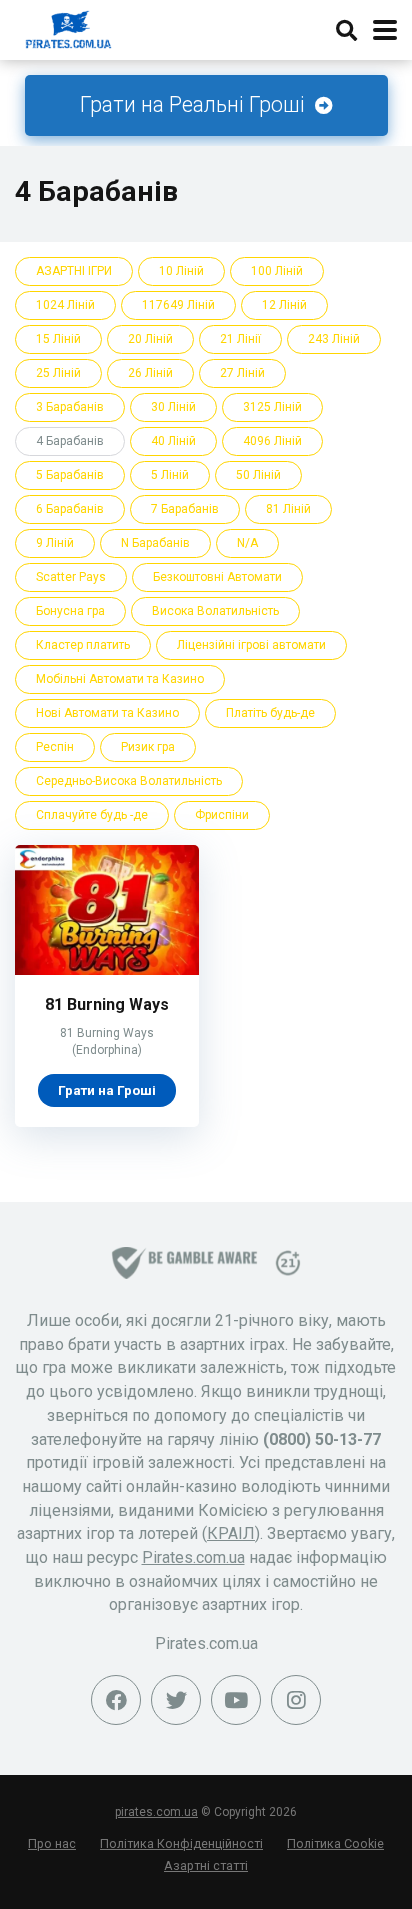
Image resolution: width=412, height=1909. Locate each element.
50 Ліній (258, 475)
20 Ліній (150, 339)
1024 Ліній (65, 305)
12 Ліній (284, 305)
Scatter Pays (71, 577)
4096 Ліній (272, 441)
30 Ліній (173, 407)
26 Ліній (150, 373)
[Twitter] (176, 1700)
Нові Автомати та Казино (107, 713)
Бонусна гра (70, 611)
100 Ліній (277, 271)
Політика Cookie (335, 1843)
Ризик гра (148, 747)
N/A (247, 543)
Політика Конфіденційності (181, 1843)
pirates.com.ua (156, 1812)
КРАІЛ (231, 1533)
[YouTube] (236, 1700)
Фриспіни (222, 815)
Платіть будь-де (270, 713)
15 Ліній (58, 339)
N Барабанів (155, 543)
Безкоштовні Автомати (217, 577)
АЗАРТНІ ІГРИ (74, 271)
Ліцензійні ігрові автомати (251, 645)
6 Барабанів (70, 509)
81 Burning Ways (107, 1004)
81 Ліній (288, 509)
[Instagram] (296, 1700)
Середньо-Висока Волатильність (129, 781)
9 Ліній (55, 543)
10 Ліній (181, 271)
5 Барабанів (70, 475)
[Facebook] (116, 1700)
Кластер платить (83, 645)
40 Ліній (173, 441)
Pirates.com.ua (193, 1557)
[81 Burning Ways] (107, 969)
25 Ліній (58, 373)
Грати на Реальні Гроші (195, 104)
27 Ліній (242, 373)
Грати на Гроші (107, 1090)
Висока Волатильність (215, 611)
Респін (55, 747)
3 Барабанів (70, 407)
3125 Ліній (272, 407)
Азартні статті (206, 1865)
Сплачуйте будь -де (92, 815)
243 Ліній (334, 339)
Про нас (52, 1843)
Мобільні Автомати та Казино (120, 679)
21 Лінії (240, 339)
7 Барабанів (185, 509)
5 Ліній (170, 475)
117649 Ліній (178, 305)
